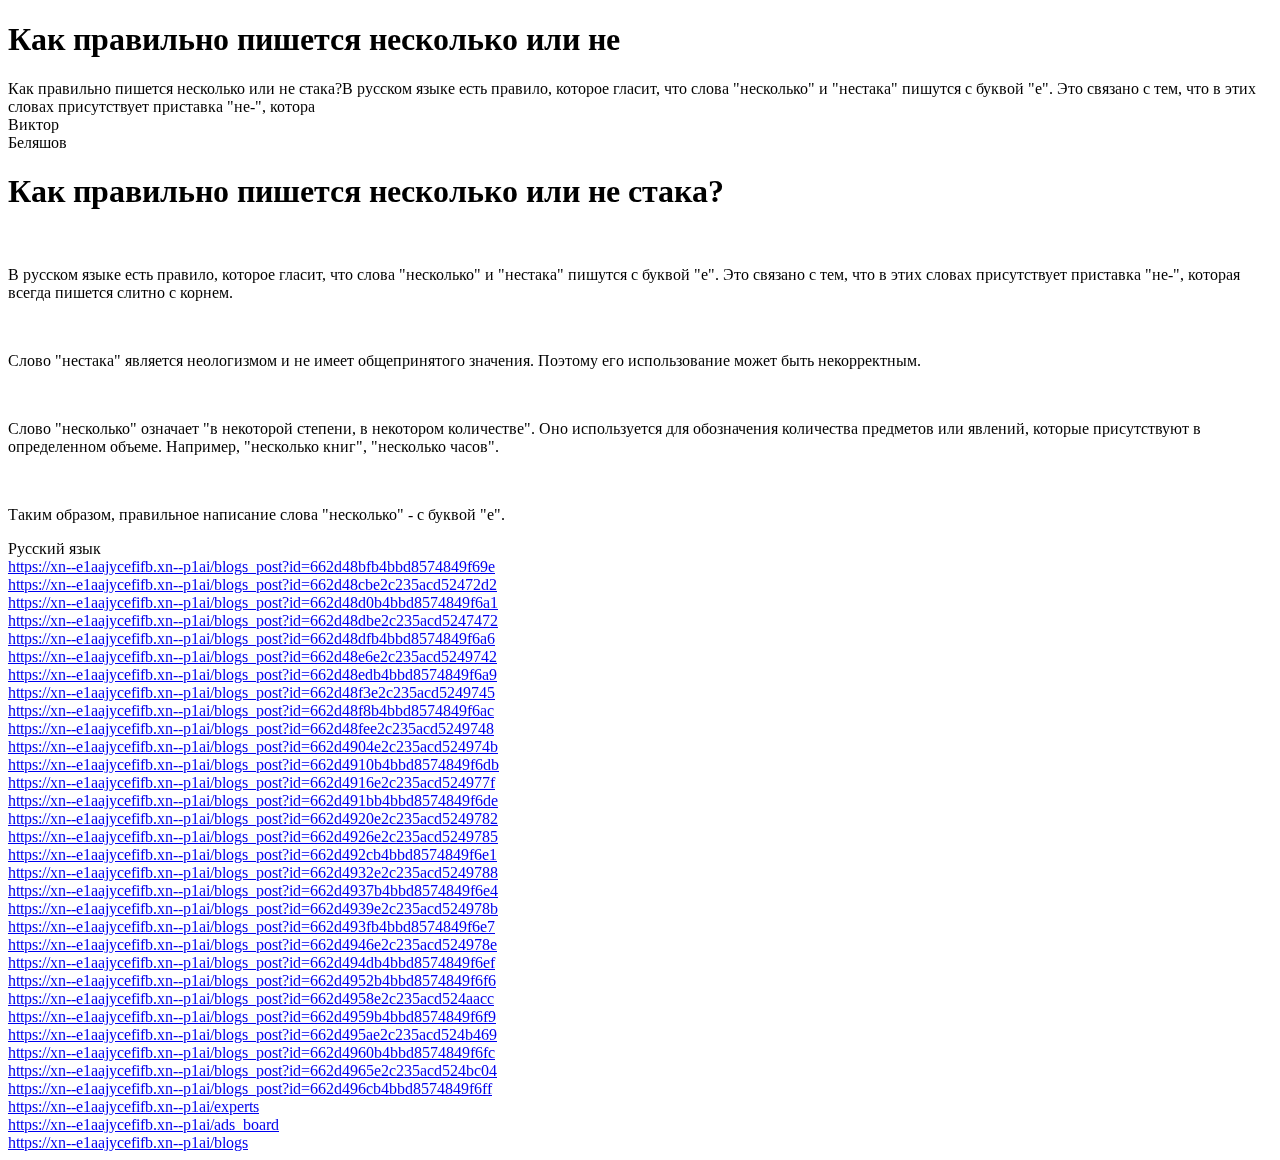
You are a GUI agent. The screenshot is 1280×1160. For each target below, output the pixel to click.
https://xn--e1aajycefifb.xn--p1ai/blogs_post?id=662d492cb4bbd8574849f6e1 (252, 854)
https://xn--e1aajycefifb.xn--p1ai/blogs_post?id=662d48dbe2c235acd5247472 (253, 620)
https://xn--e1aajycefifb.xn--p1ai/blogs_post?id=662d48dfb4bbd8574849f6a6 (251, 638)
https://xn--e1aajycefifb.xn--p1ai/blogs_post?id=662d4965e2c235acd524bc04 (252, 1070)
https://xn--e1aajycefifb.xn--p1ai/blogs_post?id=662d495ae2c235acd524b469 (252, 1034)
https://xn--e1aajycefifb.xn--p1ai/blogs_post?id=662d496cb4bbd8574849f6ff (250, 1088)
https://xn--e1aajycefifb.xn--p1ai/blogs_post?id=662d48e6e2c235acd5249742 (252, 656)
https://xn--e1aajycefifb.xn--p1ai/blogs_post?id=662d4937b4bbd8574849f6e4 (253, 890)
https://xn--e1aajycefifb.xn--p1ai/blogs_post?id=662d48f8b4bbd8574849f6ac (251, 710)
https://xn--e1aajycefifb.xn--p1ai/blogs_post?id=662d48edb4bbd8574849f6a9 (252, 674)
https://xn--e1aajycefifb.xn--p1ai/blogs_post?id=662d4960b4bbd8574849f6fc (251, 1052)
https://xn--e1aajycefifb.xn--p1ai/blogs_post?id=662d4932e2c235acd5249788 (253, 872)
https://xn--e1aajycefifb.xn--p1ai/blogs (128, 1142)
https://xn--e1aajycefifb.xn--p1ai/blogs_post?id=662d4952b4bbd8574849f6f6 (252, 980)
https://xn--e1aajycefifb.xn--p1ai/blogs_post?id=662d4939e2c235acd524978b (253, 908)
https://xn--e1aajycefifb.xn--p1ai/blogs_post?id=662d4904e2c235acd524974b (253, 746)
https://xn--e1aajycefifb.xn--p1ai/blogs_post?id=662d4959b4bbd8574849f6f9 (252, 1016)
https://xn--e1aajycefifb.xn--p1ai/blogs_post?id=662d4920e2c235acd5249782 (253, 818)
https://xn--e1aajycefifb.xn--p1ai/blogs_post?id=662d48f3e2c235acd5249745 (251, 692)
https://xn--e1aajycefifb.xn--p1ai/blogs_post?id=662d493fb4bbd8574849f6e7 (251, 926)
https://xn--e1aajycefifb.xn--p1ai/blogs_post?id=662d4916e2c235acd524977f (251, 782)
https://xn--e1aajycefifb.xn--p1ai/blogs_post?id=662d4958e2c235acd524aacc (251, 998)
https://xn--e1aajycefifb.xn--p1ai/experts (133, 1106)
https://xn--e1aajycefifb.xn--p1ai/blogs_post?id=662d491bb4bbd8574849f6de (253, 800)
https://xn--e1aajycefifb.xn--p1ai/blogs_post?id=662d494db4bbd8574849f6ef (251, 962)
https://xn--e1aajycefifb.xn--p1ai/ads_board (143, 1124)
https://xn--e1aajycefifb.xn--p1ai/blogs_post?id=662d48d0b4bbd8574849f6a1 (253, 602)
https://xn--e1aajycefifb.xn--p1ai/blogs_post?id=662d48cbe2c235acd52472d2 (252, 584)
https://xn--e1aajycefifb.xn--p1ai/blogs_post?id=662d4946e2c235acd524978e (252, 944)
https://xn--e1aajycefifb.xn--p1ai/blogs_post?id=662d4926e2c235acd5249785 (253, 836)
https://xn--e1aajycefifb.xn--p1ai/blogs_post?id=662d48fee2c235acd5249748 (251, 728)
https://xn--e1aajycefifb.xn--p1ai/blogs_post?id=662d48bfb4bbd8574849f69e (251, 566)
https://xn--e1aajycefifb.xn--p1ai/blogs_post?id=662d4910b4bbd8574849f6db (253, 764)
